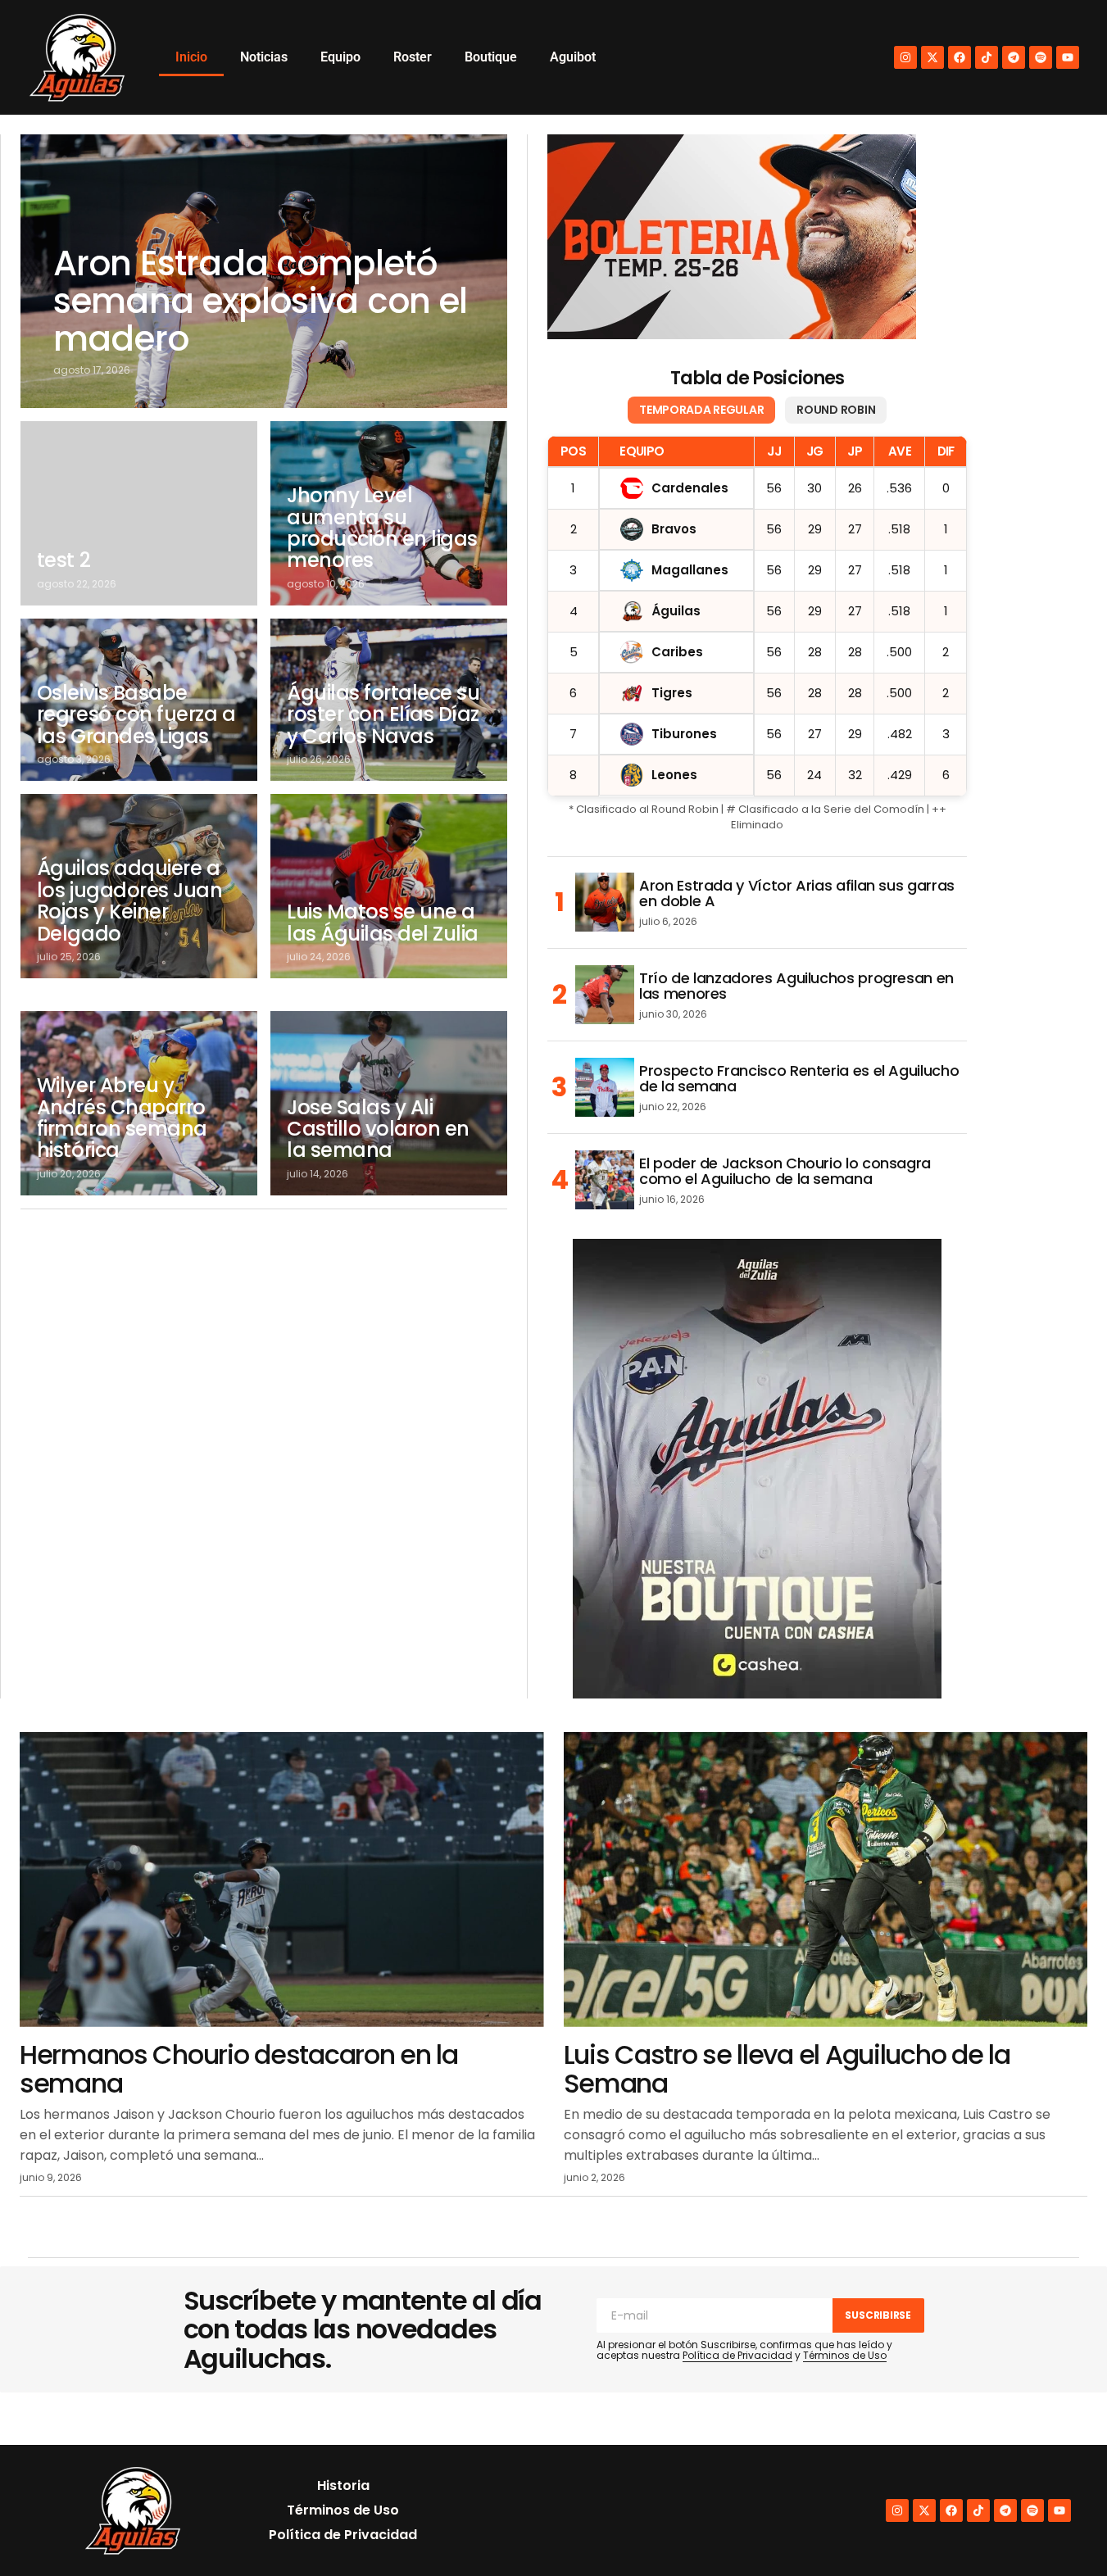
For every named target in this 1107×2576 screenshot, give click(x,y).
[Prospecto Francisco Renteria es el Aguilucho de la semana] (605, 1087)
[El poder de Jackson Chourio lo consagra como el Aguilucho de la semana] (605, 1180)
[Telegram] (1014, 57)
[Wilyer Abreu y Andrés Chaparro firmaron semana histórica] (139, 1103)
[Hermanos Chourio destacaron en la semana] (282, 1880)
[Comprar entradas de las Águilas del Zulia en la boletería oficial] (732, 237)
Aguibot (573, 57)
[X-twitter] (932, 57)
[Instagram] (905, 57)
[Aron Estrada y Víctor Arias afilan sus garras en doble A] (605, 902)
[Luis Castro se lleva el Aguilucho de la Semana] (826, 1880)
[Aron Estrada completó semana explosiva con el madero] (264, 271)
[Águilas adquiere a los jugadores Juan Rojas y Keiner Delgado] (139, 886)
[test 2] (139, 513)
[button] (1059, 2528)
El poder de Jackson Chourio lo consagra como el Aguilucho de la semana (785, 1172)
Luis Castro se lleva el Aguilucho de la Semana (787, 2069)
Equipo (340, 57)
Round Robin (836, 410)
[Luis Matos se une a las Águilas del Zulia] (389, 886)
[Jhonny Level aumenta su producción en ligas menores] (389, 513)
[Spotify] (1041, 57)
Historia (343, 2485)
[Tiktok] (987, 57)
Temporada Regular (701, 410)
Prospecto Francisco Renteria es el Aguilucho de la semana (799, 1079)
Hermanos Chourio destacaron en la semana (239, 2069)
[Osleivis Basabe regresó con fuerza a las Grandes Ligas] (139, 700)
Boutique (491, 57)
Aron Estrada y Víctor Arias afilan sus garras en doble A (797, 894)
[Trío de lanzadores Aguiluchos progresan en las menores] (605, 995)
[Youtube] (1068, 57)
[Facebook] (960, 57)
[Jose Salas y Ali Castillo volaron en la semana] (389, 1103)
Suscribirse (878, 2315)
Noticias (264, 57)
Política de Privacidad (737, 2355)
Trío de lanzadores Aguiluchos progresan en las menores (796, 986)
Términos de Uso (845, 2355)
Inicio (191, 57)
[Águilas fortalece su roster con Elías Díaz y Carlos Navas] (389, 700)
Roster (413, 57)
